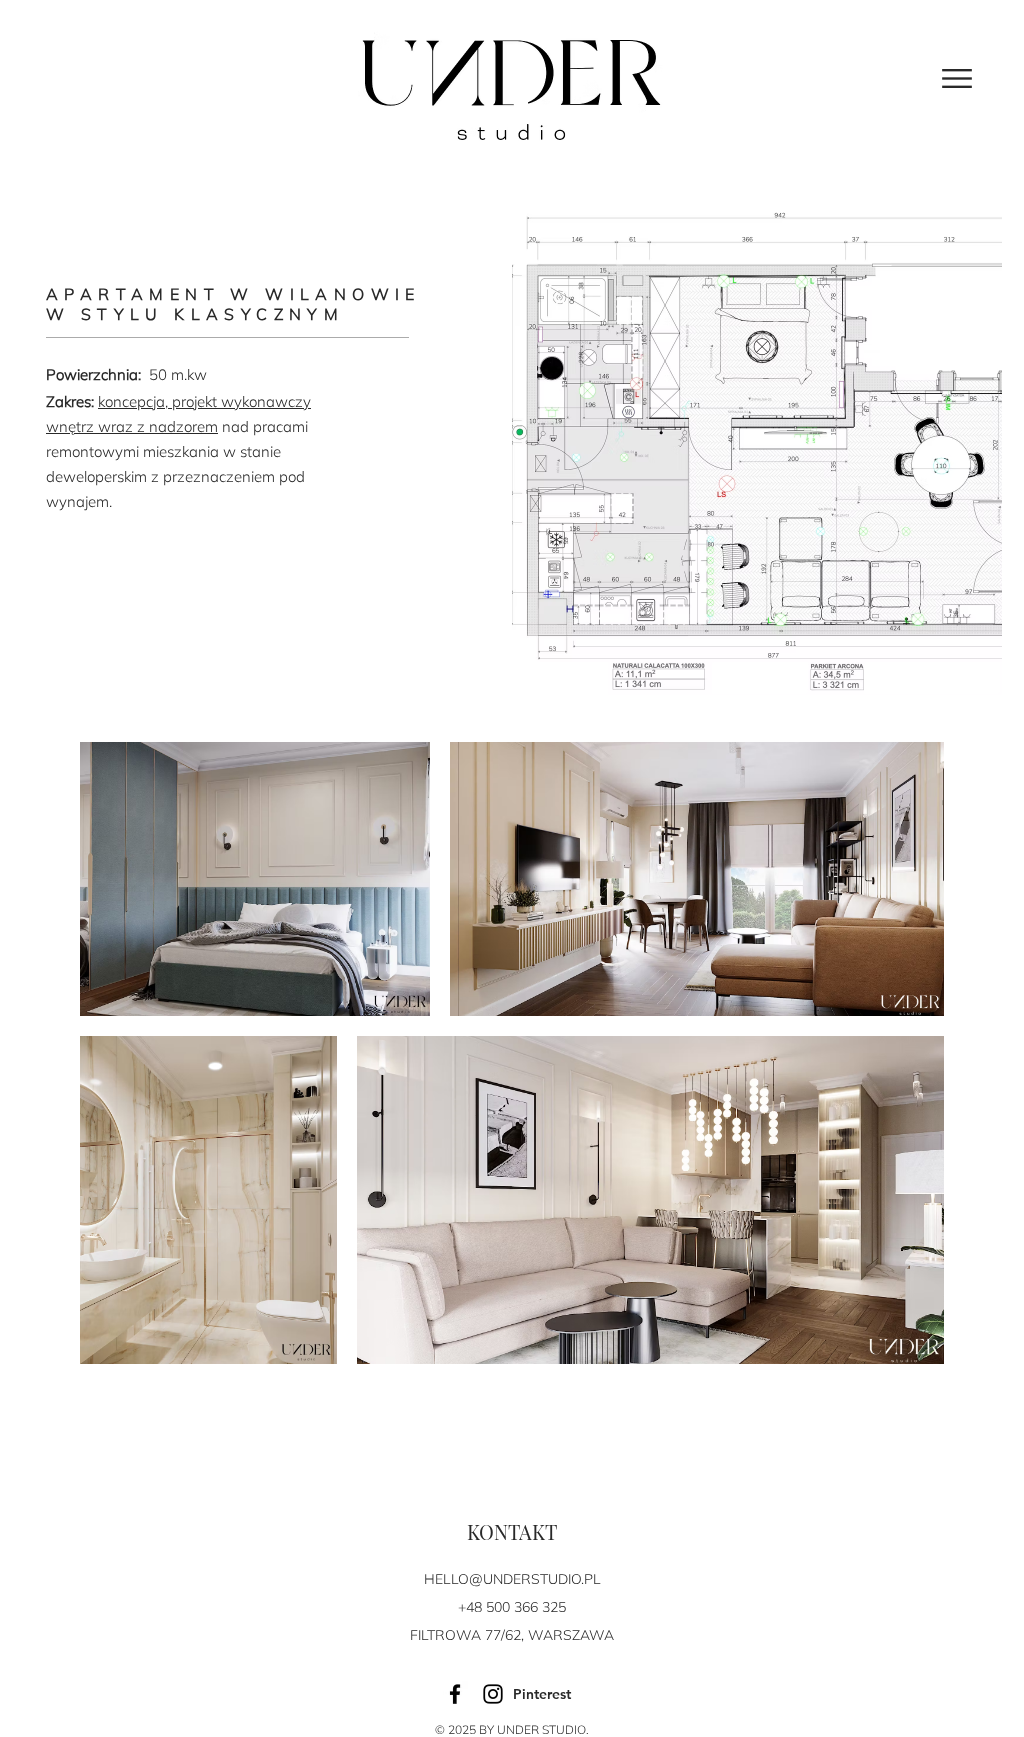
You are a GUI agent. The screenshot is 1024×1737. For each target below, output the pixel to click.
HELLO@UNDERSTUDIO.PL (512, 1579)
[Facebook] (455, 1694)
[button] (957, 78)
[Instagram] (493, 1694)
